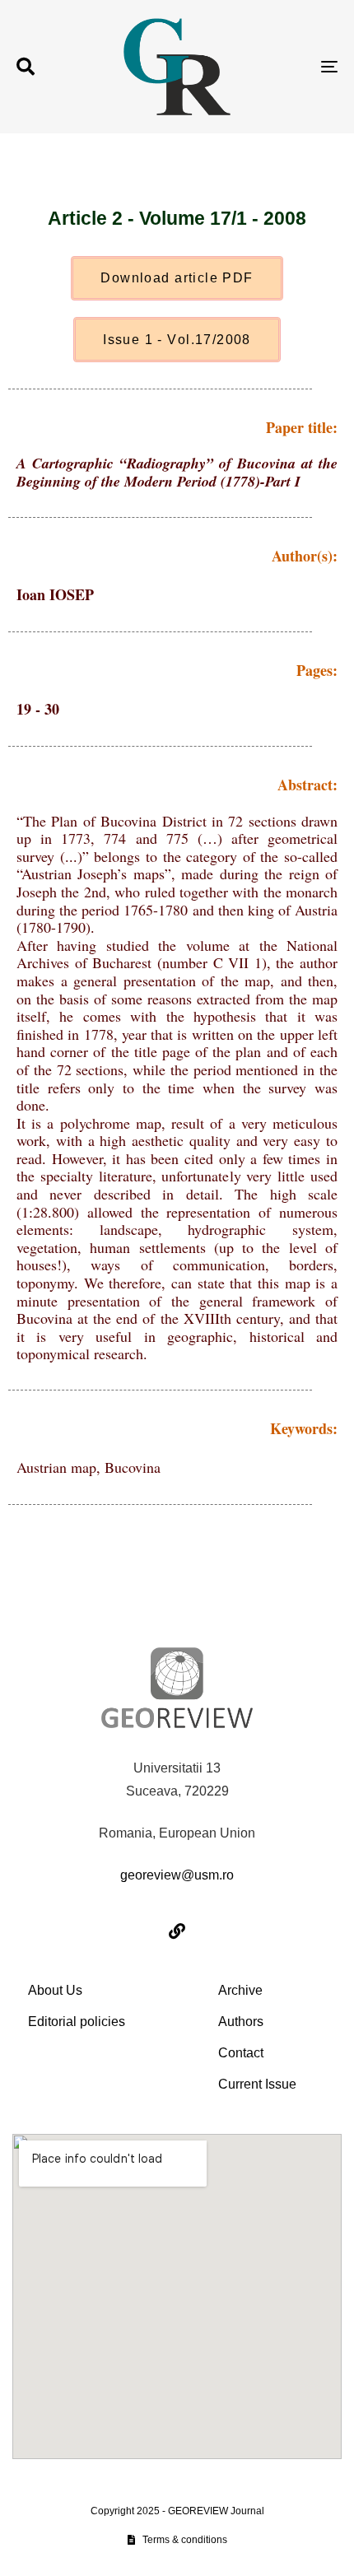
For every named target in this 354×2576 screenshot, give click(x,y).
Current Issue (257, 2084)
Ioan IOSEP (55, 594)
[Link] (177, 1931)
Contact (241, 2053)
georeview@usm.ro (177, 1875)
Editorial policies (77, 2022)
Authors (241, 2022)
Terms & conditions (185, 2540)
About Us (55, 1990)
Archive (240, 1990)
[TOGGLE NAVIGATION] (284, 67)
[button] (26, 67)
